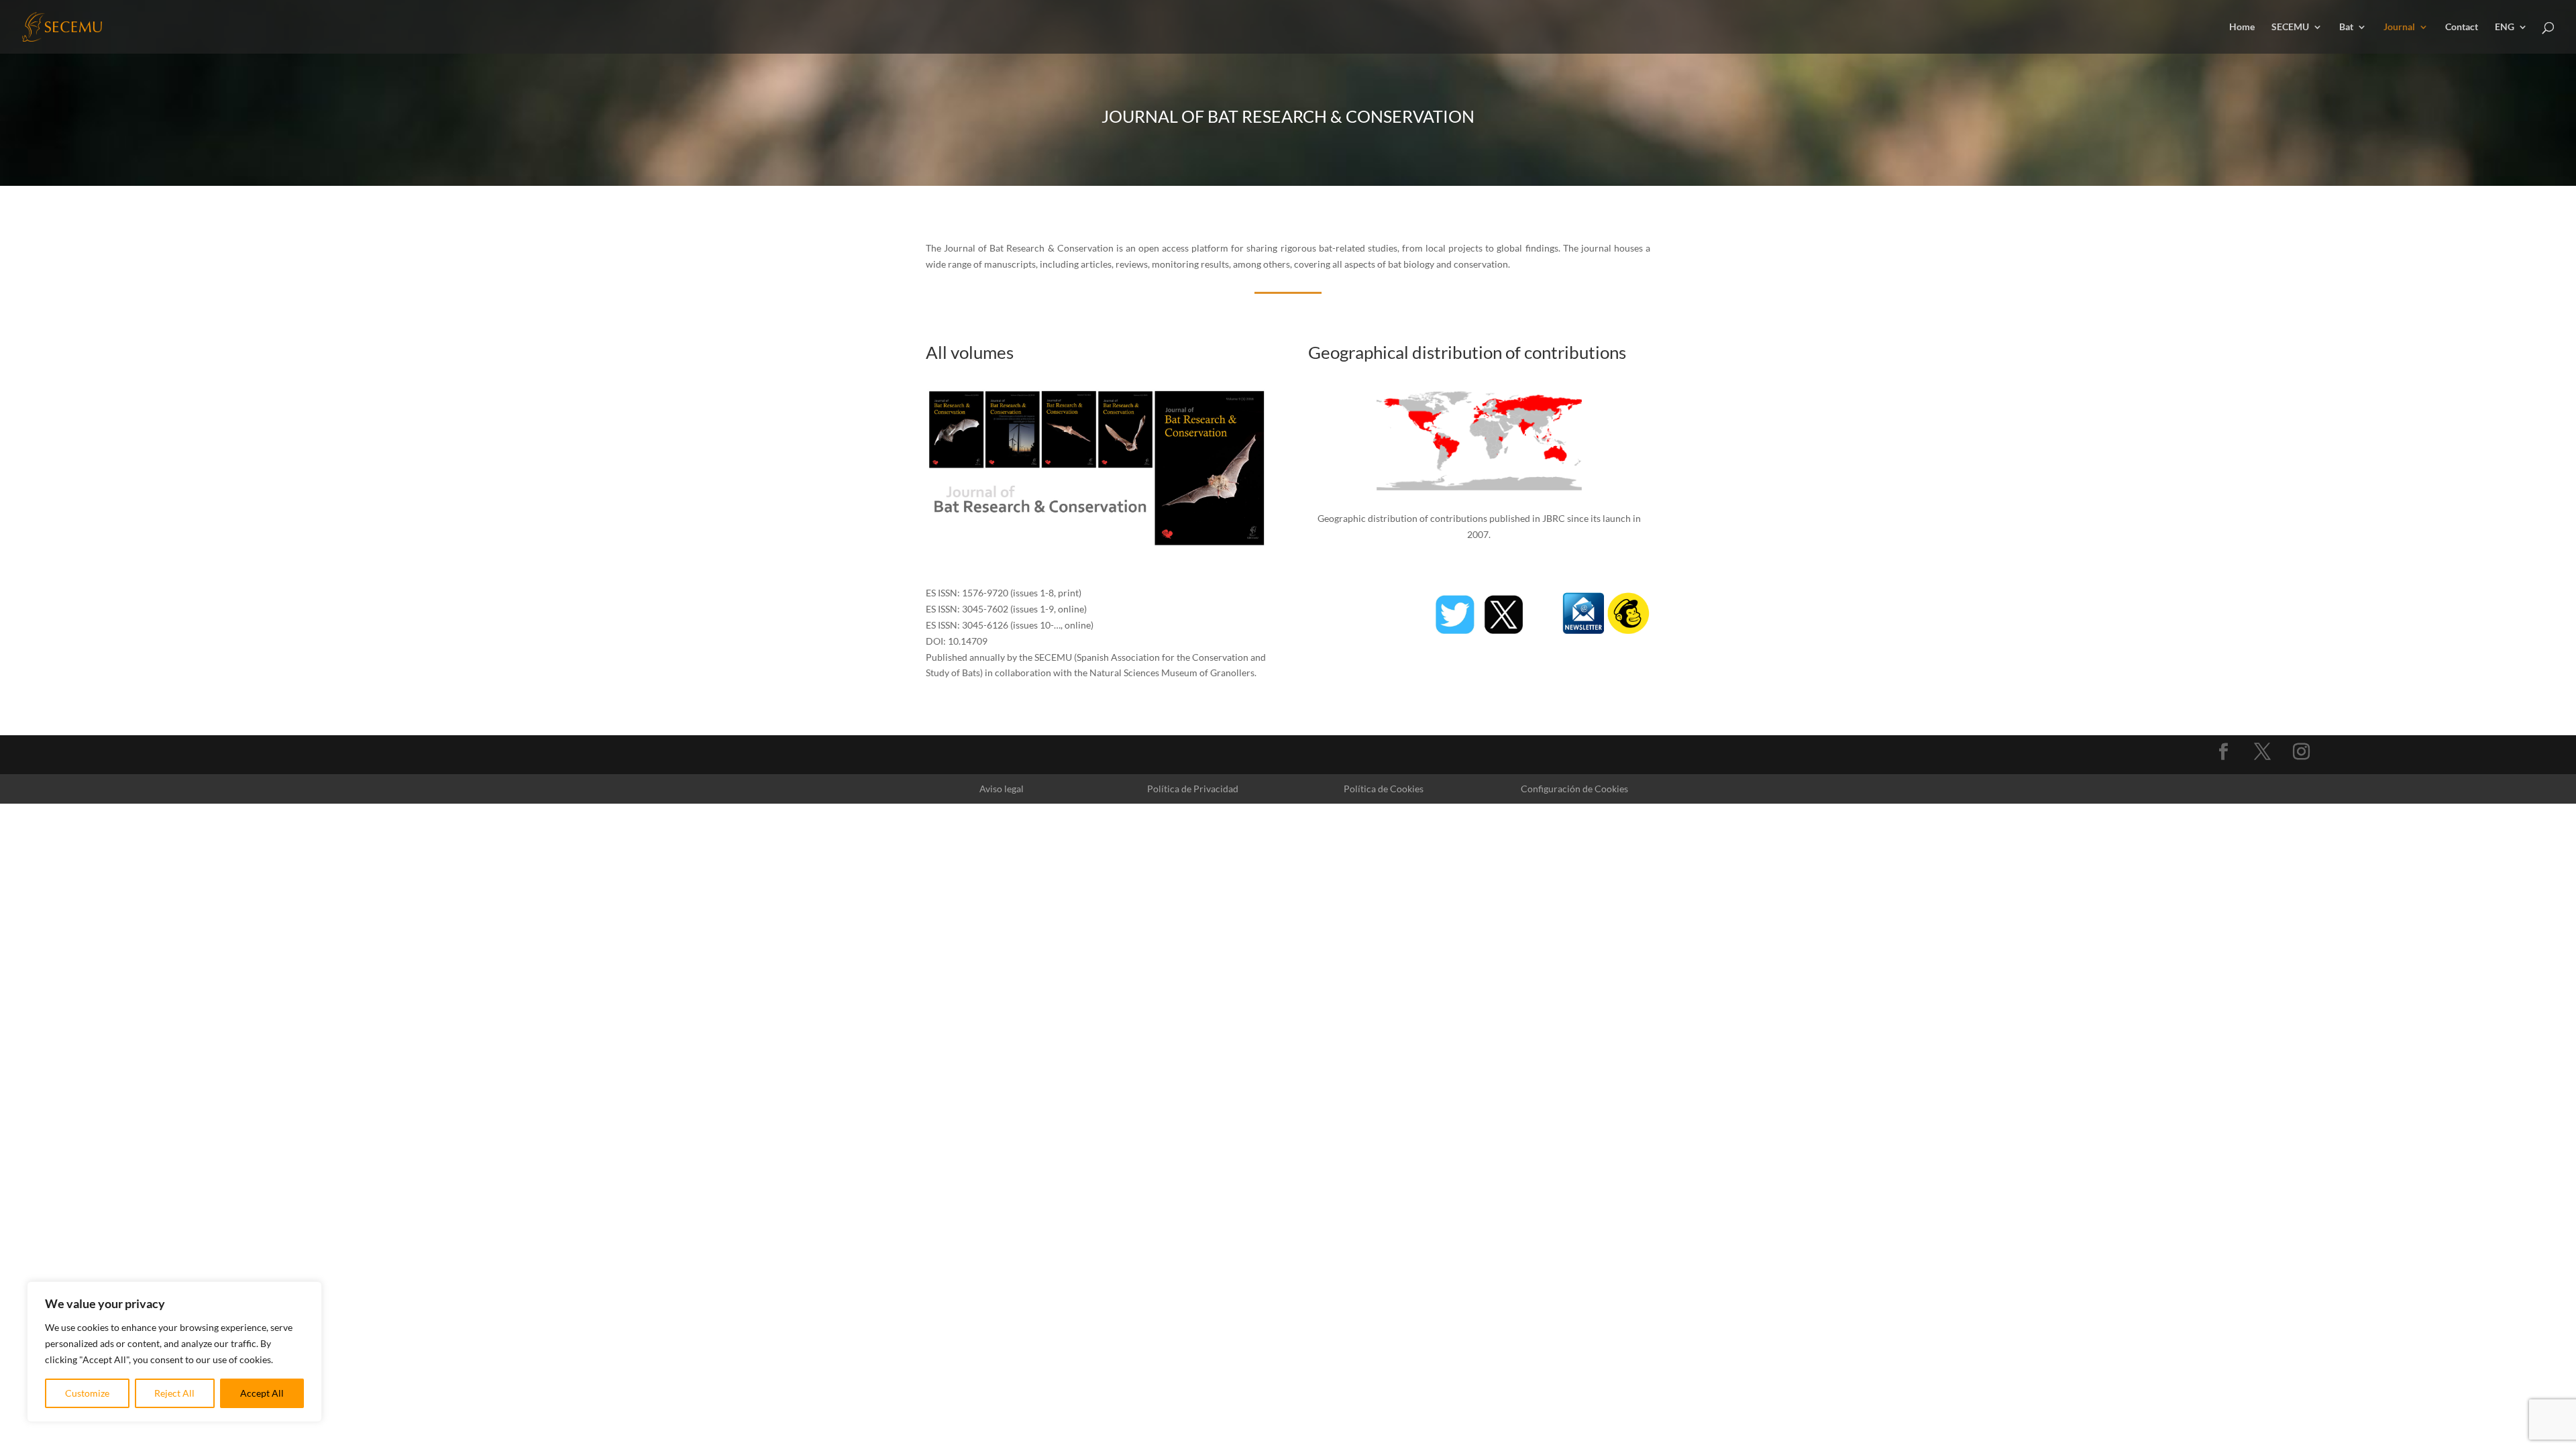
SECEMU (2290, 27)
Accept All (262, 1393)
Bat (2346, 27)
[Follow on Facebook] (2224, 752)
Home (2242, 27)
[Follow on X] (2263, 752)
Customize (87, 1393)
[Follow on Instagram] (2302, 752)
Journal (2399, 27)
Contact (2462, 27)
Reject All (174, 1393)
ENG (2505, 27)
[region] (174, 1352)
